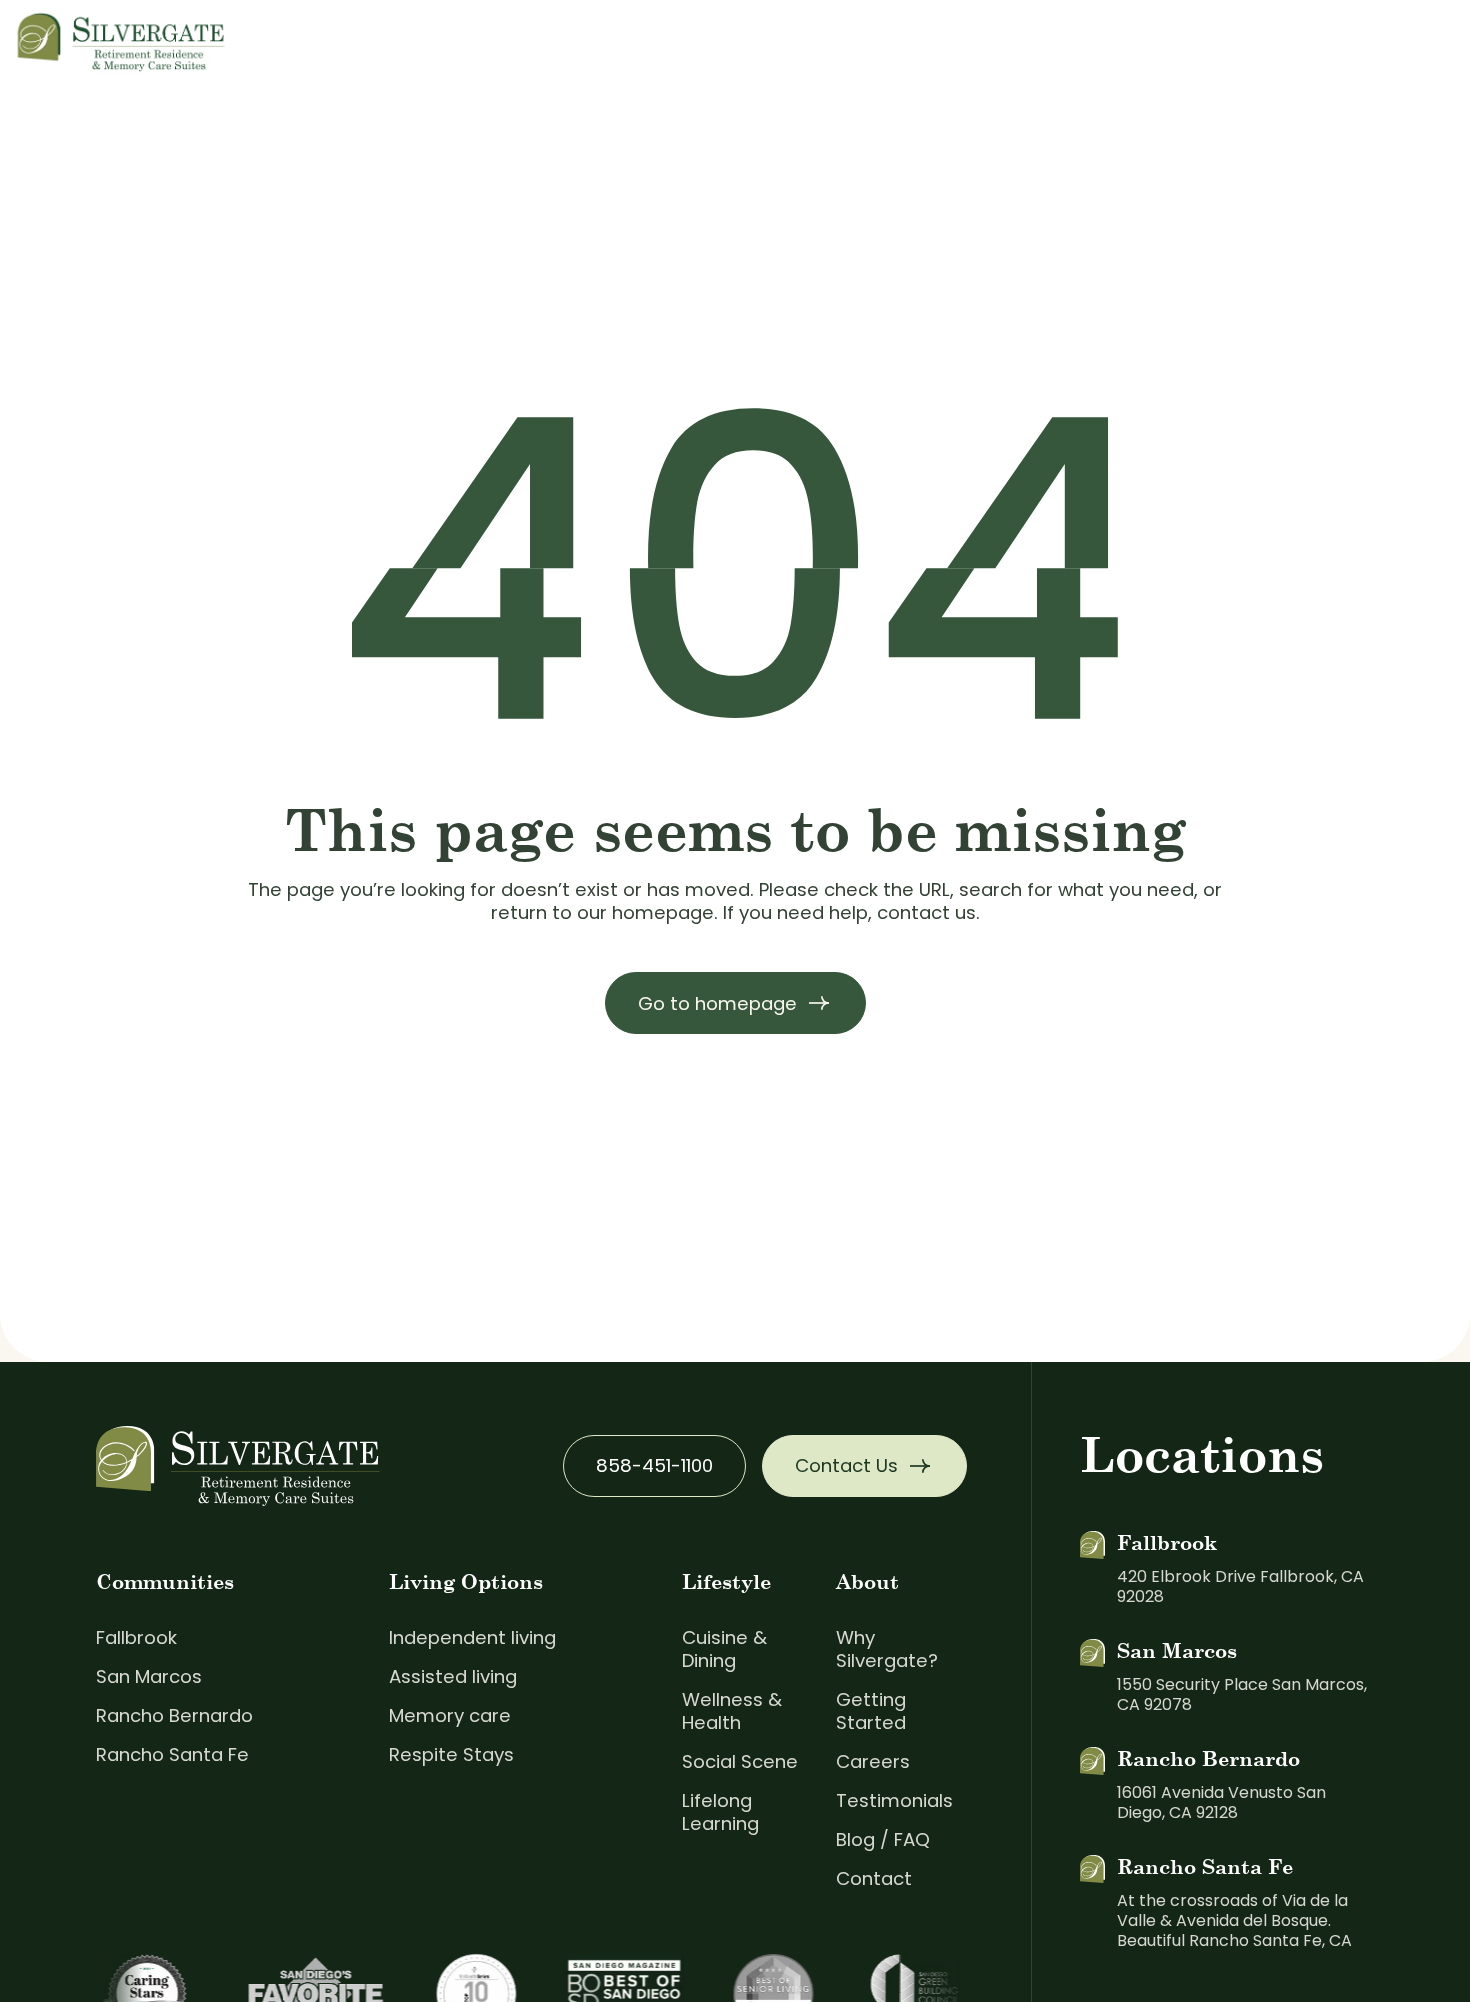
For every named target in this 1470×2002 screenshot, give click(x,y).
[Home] (121, 39)
